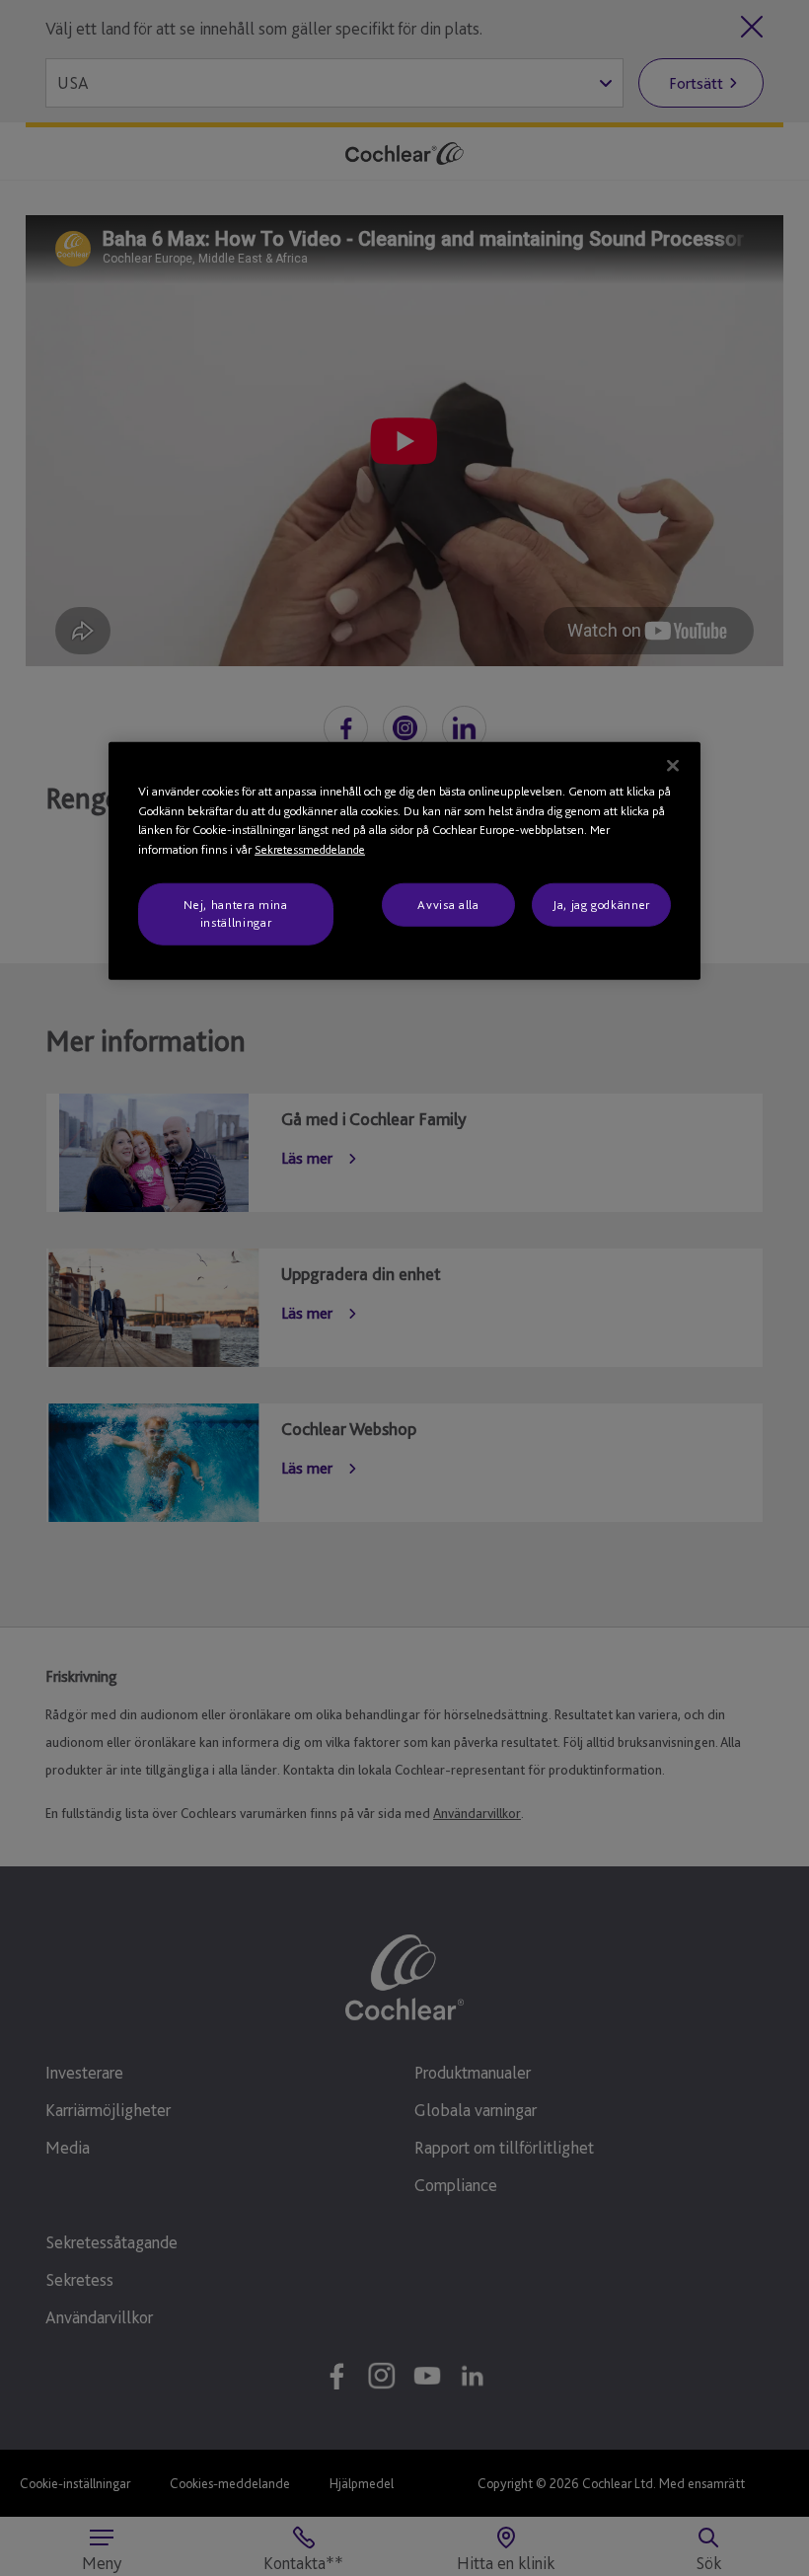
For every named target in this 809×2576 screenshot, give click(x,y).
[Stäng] (673, 766)
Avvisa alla (448, 905)
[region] (404, 861)
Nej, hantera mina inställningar (235, 913)
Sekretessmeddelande (310, 848)
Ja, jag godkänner (601, 905)
